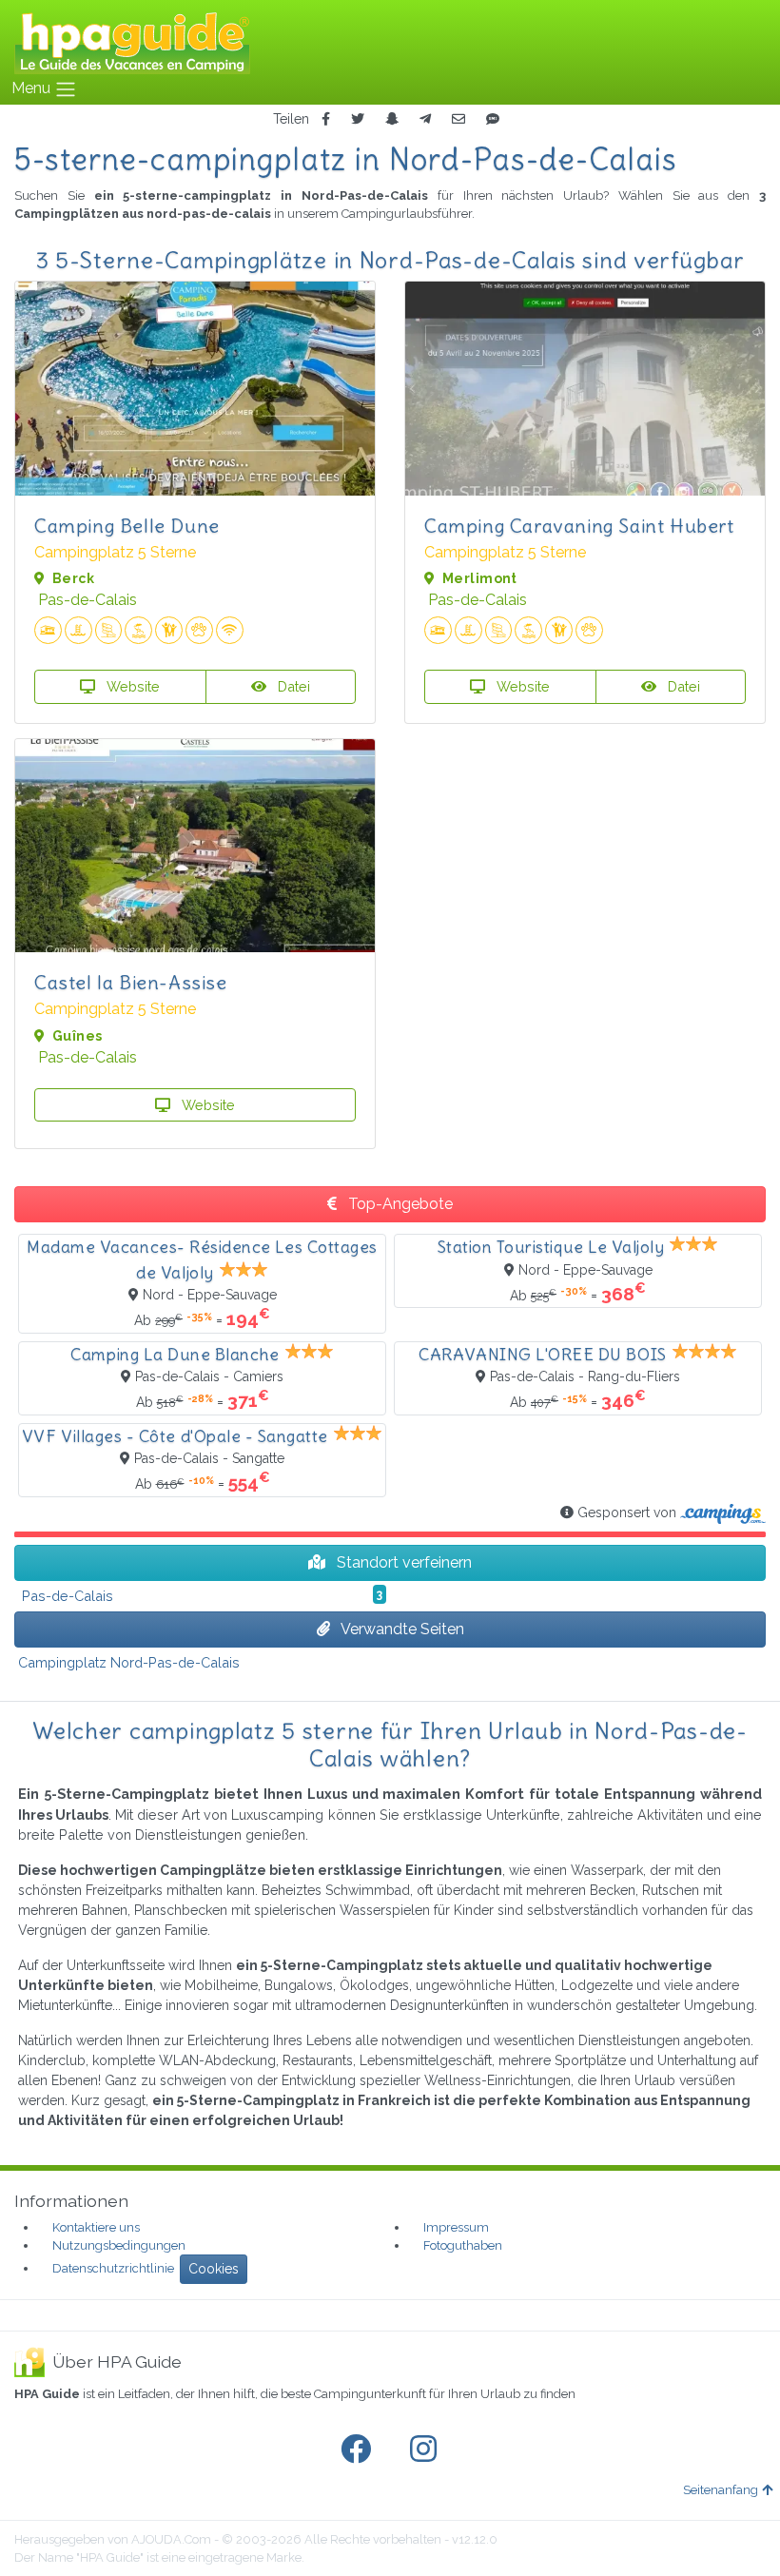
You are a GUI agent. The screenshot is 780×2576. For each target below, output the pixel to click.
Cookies (214, 2269)
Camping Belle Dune (127, 526)
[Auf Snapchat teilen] (392, 119)
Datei (292, 686)
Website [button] (131, 686)
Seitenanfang (721, 2490)
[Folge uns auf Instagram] (427, 2449)
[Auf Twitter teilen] (358, 119)
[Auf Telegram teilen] (425, 119)
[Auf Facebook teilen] (326, 119)
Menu (33, 88)
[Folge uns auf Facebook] (360, 2449)
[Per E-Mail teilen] (458, 119)
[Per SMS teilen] (493, 119)
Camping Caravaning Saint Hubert (579, 526)
